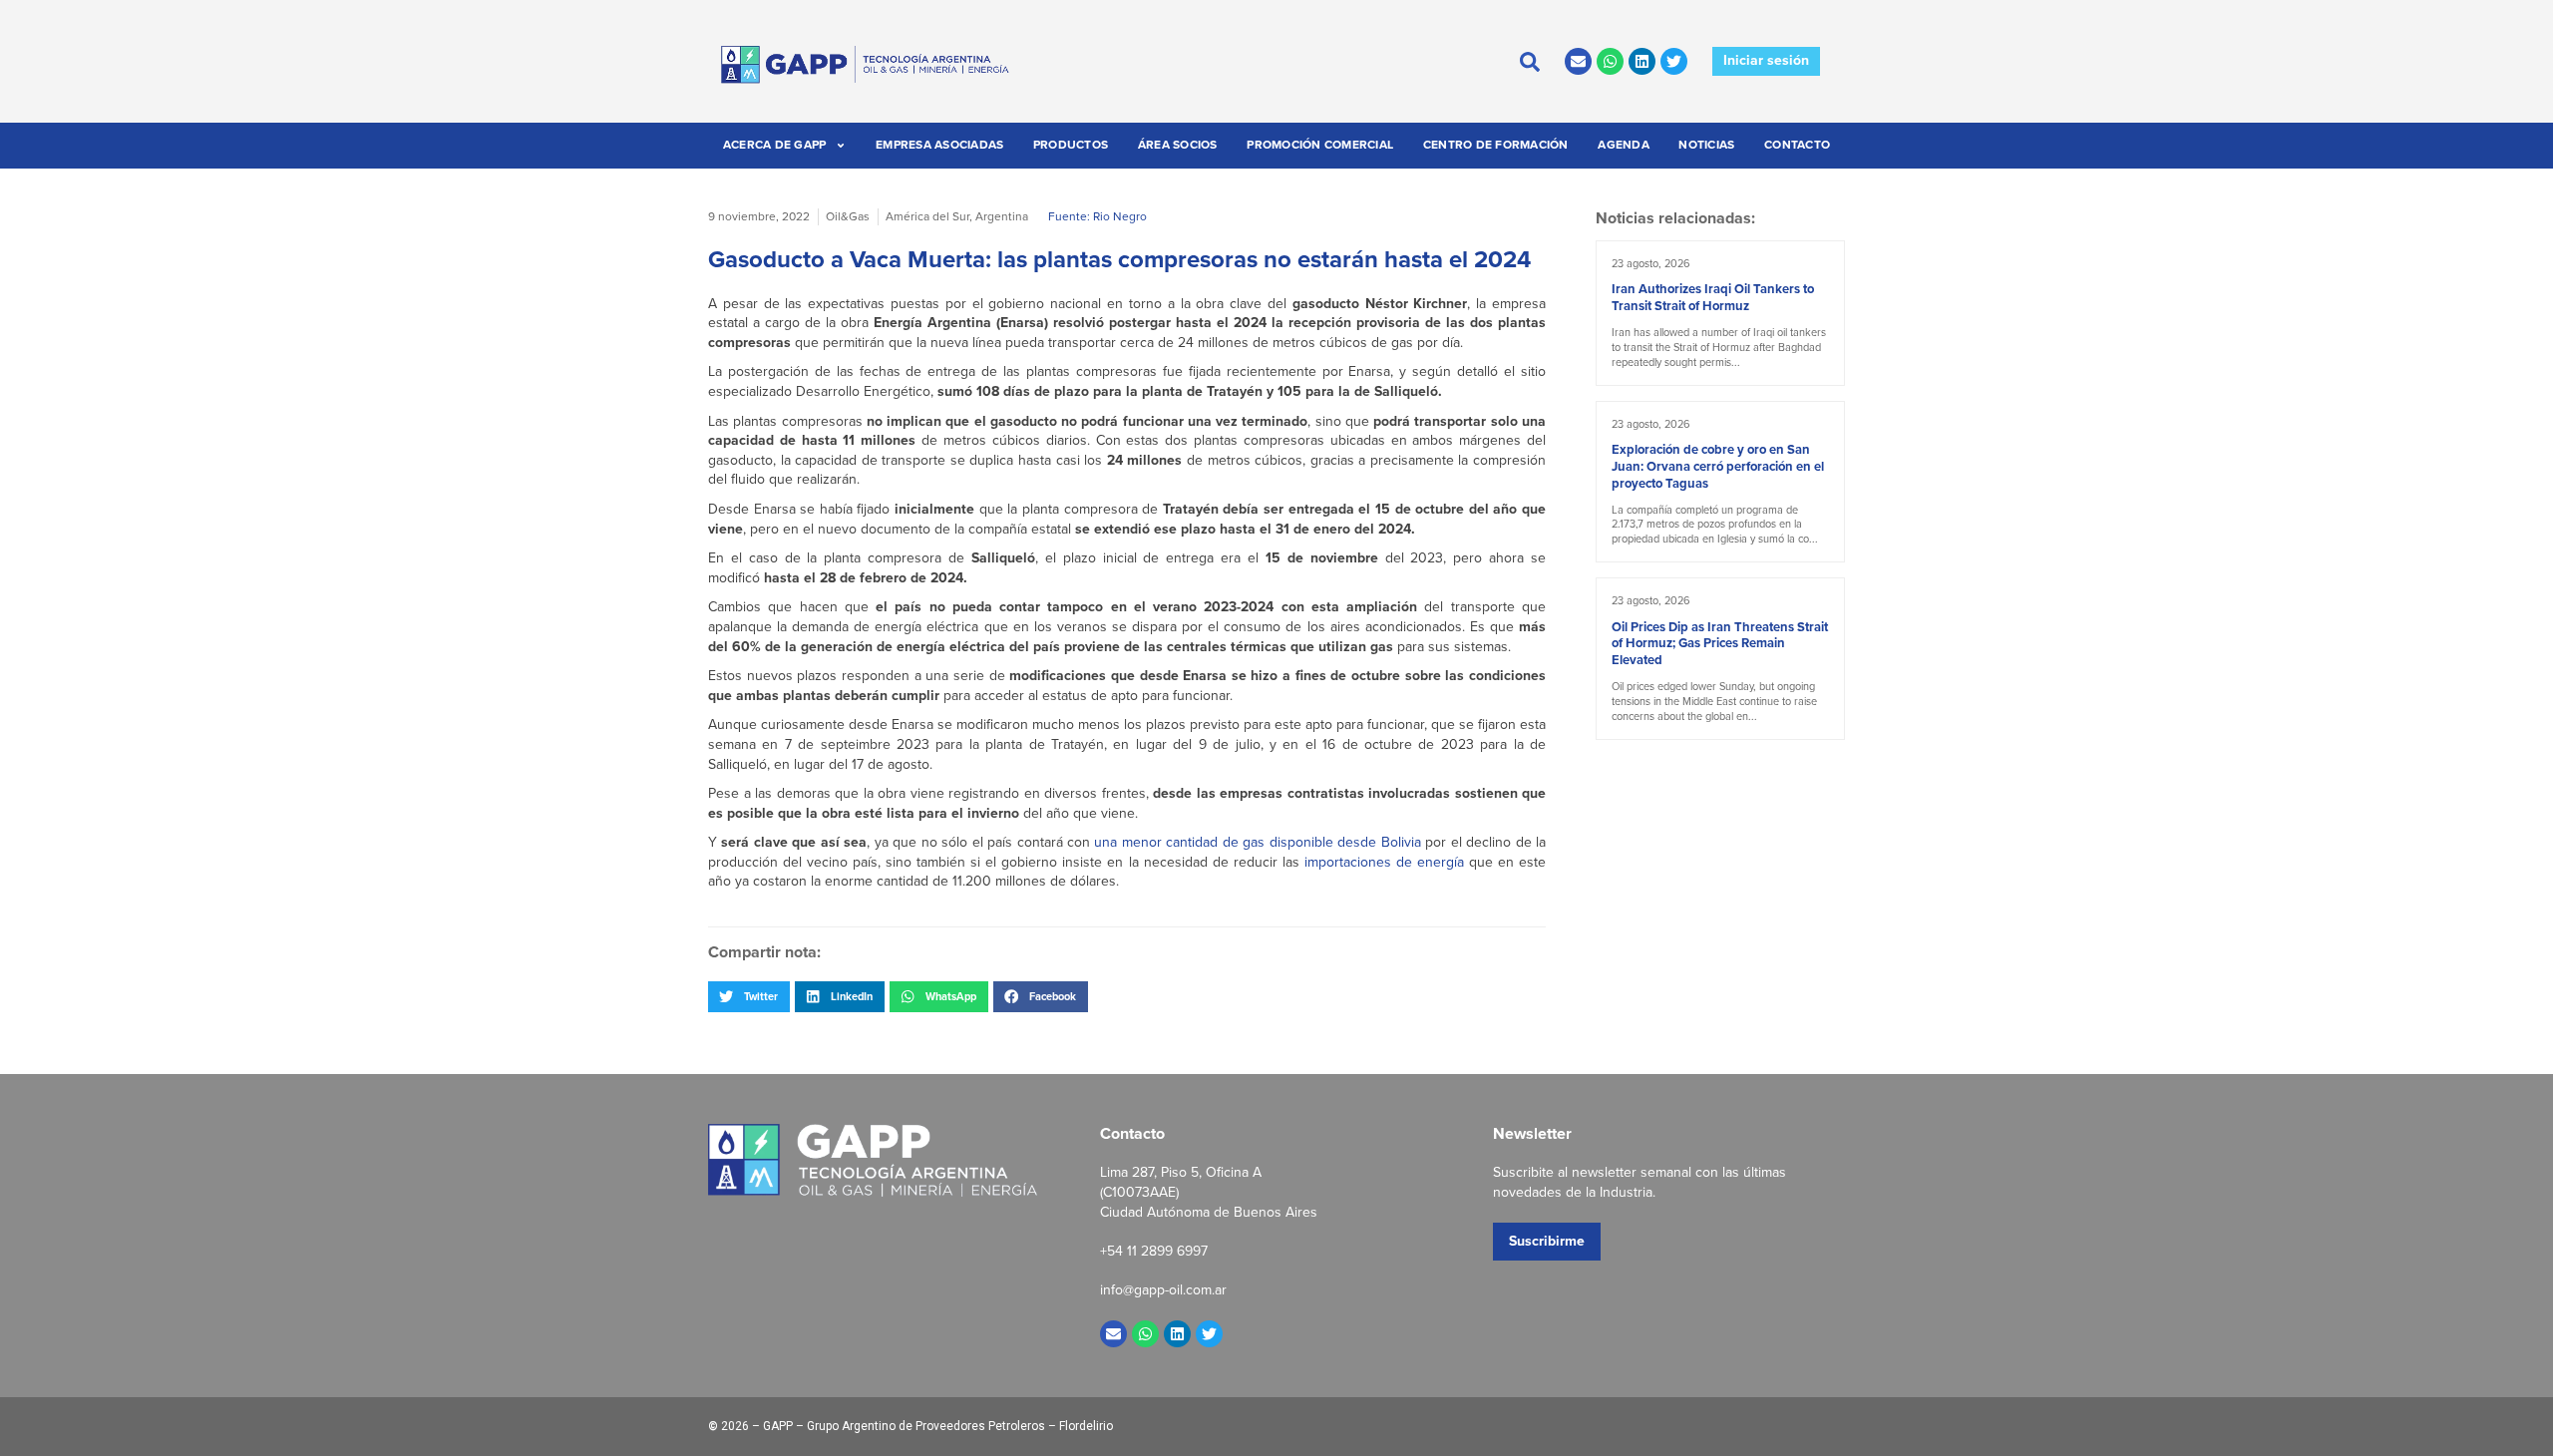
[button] (749, 996)
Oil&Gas (848, 216)
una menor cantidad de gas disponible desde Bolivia (1257, 842)
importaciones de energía (1387, 862)
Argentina (1002, 216)
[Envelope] (1578, 61)
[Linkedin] (1642, 61)
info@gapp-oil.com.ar (1163, 1290)
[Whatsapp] (1610, 61)
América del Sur (927, 216)
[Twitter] (1674, 61)
